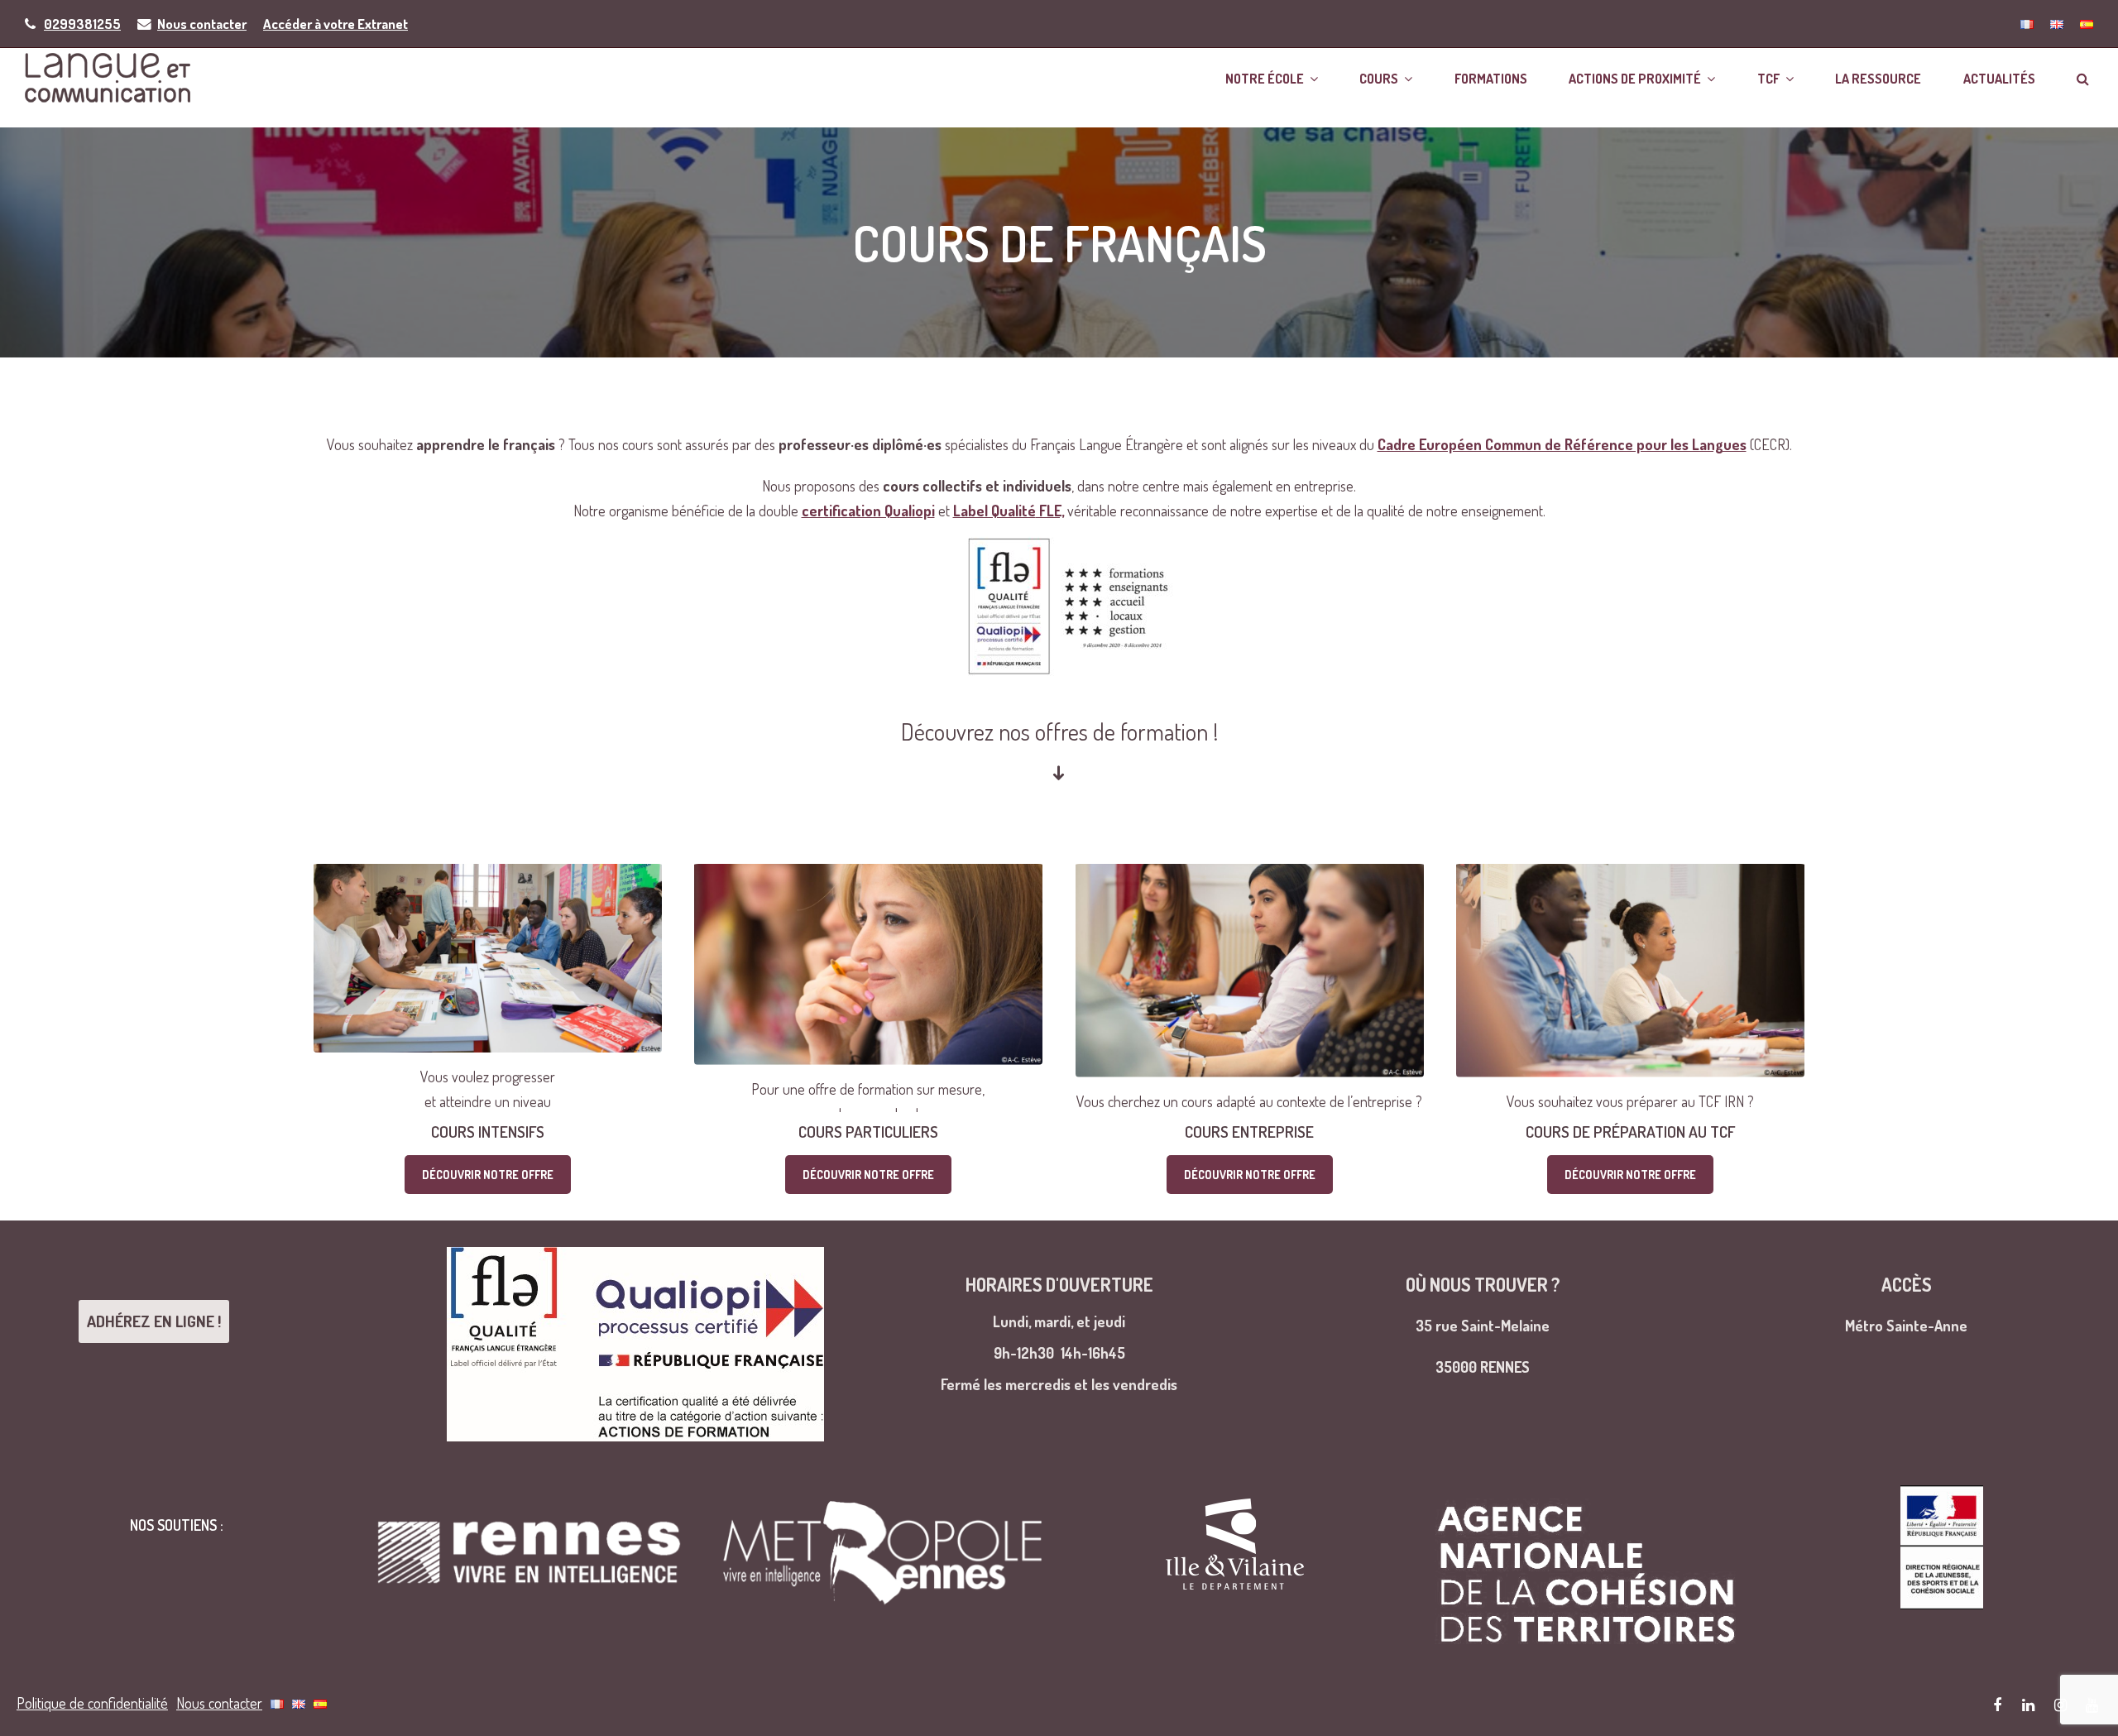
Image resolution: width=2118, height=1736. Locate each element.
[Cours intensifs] (488, 988)
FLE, (1009, 511)
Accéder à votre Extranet (335, 24)
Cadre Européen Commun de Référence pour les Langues (1562, 444)
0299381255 (82, 24)
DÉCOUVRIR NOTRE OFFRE (488, 1175)
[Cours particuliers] (868, 988)
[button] (2083, 77)
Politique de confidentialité (92, 1703)
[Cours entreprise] (1250, 988)
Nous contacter (202, 24)
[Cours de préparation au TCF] (1630, 988)
